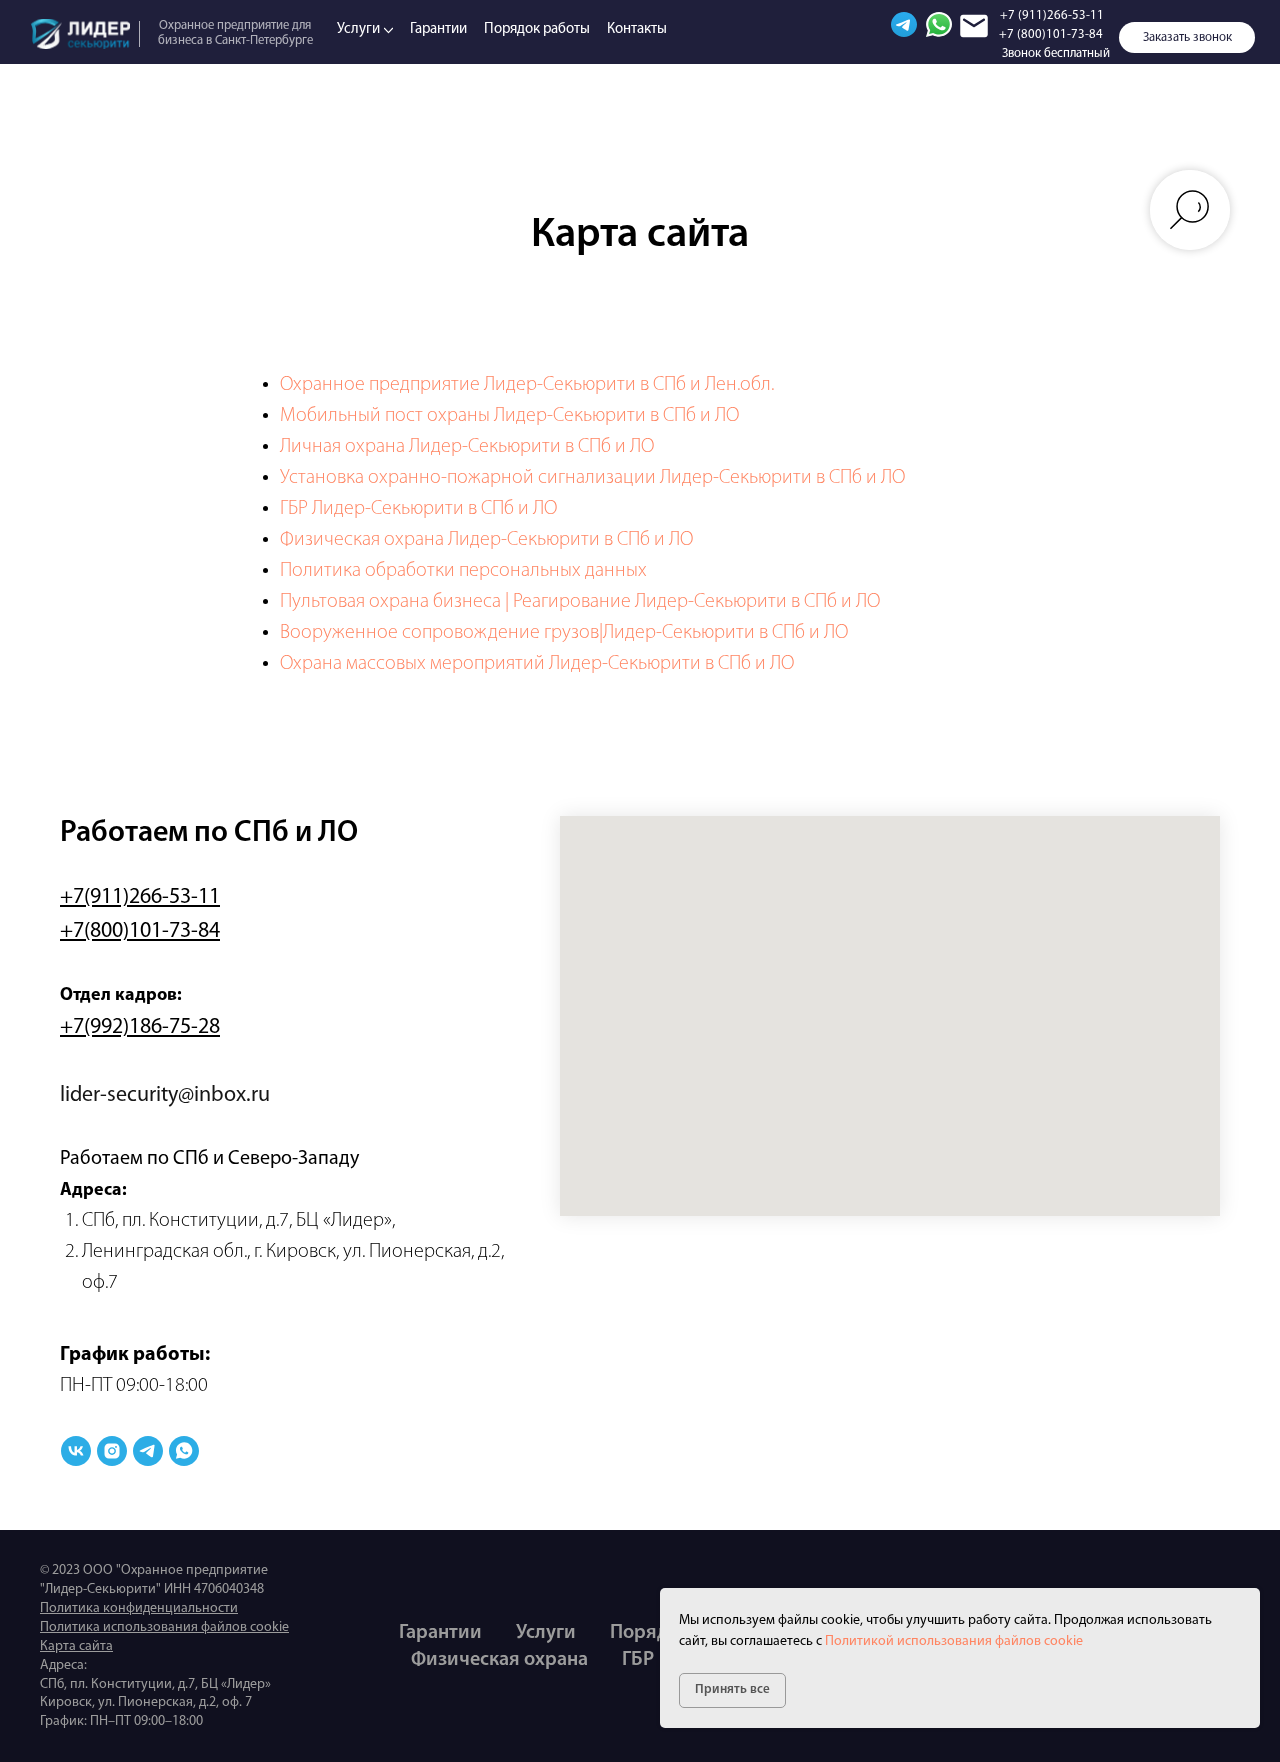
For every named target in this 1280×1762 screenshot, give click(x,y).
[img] (80, 34)
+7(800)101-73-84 (140, 931)
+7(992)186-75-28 (140, 1027)
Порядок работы (537, 29)
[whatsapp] (184, 1451)
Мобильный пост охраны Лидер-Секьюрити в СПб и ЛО (509, 416)
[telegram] (148, 1451)
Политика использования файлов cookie (164, 1627)
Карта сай (70, 1646)
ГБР (638, 1660)
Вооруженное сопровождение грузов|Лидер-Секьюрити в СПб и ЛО (564, 633)
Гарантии (438, 29)
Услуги (358, 29)
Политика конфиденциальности (139, 1608)
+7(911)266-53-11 (140, 897)
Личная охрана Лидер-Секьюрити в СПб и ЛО (467, 447)
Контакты (637, 29)
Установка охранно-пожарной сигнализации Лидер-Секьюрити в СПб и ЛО (592, 478)
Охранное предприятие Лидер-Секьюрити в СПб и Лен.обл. (527, 385)
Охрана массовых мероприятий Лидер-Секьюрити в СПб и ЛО (537, 664)
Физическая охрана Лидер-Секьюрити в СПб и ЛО (486, 540)
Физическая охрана (499, 1660)
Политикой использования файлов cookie (954, 1641)
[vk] (76, 1451)
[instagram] (112, 1451)
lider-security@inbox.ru (165, 1095)
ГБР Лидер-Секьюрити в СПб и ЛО (418, 509)
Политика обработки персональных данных (463, 571)
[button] (1187, 37)
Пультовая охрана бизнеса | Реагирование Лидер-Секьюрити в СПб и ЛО (580, 602)
